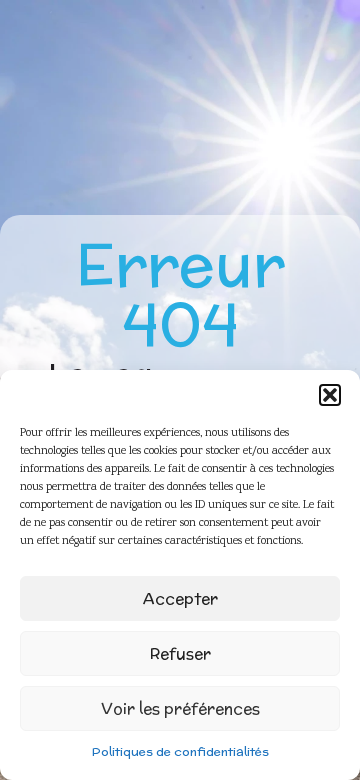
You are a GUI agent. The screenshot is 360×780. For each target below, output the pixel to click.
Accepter (180, 598)
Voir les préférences (180, 708)
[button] (330, 395)
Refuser (180, 653)
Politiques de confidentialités (180, 751)
